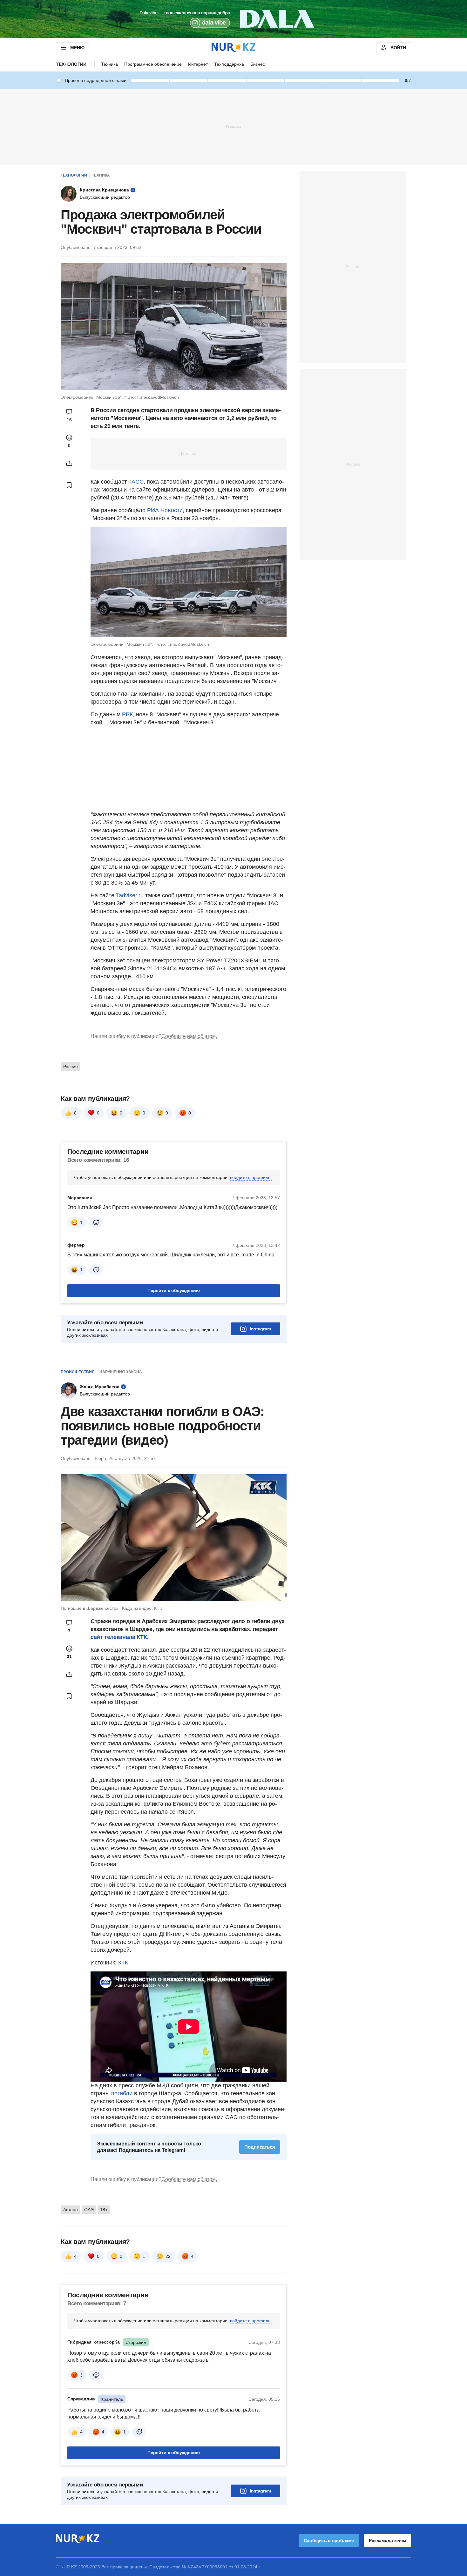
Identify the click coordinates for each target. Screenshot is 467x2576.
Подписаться (260, 2147)
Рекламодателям (387, 2540)
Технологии (71, 64)
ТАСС (136, 482)
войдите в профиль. (251, 1177)
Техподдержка (229, 64)
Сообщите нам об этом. (189, 1036)
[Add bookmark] (69, 485)
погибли (122, 2093)
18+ (104, 2210)
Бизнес (258, 64)
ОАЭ (89, 2210)
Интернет (198, 64)
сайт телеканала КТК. (119, 1637)
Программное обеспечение (153, 64)
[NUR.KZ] (233, 47)
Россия (71, 1067)
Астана (71, 2210)
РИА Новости (165, 510)
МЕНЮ (77, 48)
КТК (123, 1963)
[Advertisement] (233, 126)
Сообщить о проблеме (329, 2540)
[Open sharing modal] (69, 463)
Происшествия (78, 1372)
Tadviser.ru (130, 895)
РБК (127, 714)
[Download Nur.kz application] (233, 19)
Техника (109, 64)
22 (168, 2256)
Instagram (260, 1329)
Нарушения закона (121, 1372)
